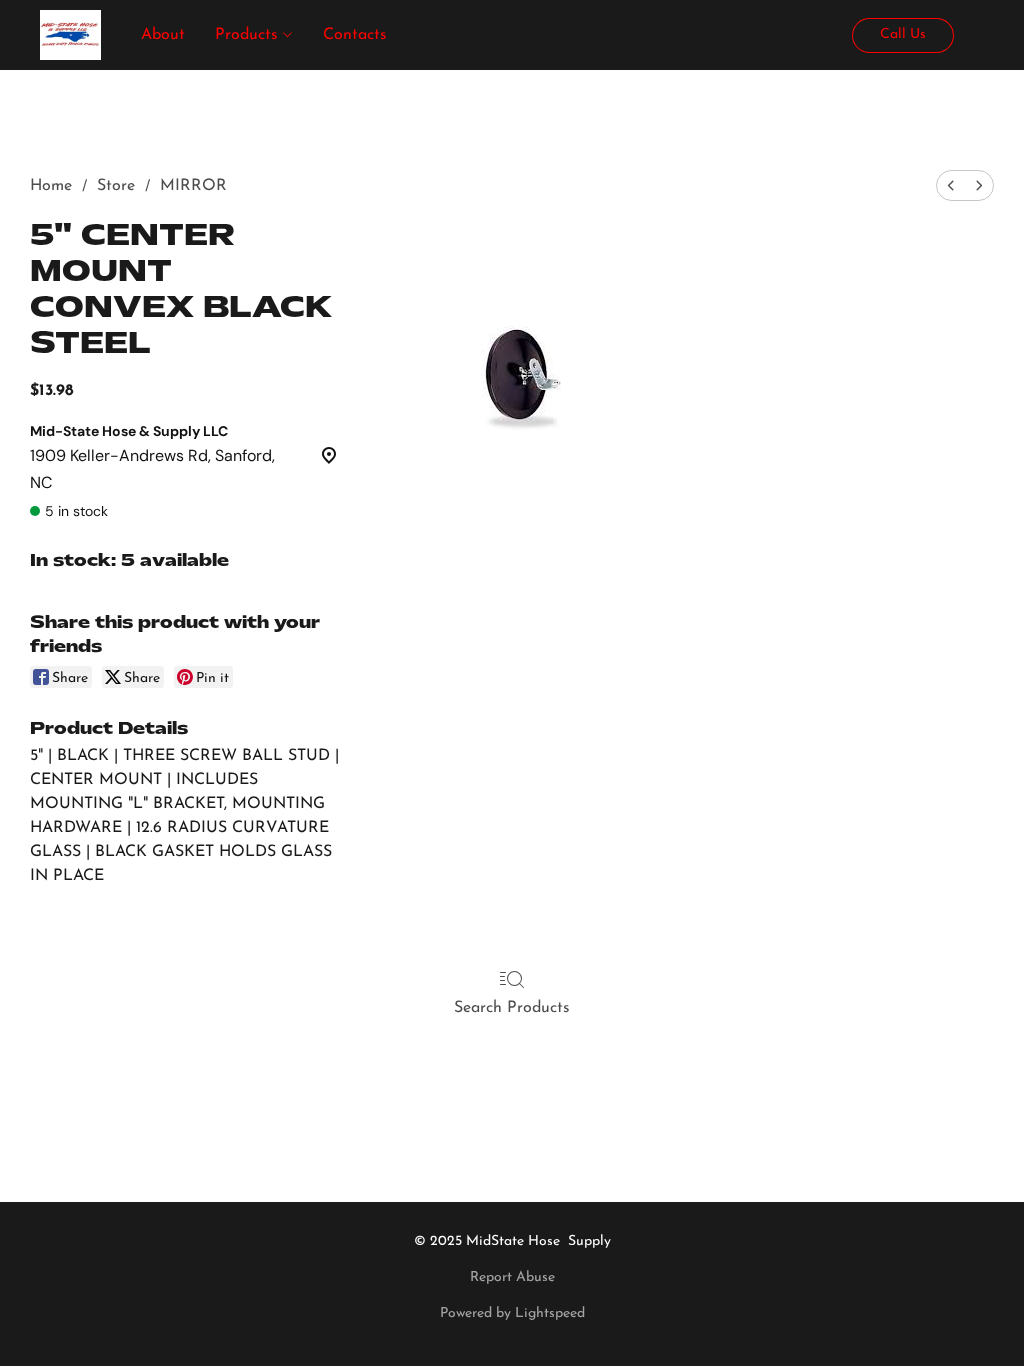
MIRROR (193, 186)
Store (116, 186)
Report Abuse (512, 1277)
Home (51, 186)
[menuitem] (951, 185)
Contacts (355, 35)
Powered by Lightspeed (512, 1313)
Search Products (512, 1008)
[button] (70, 35)
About (163, 35)
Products (249, 35)
